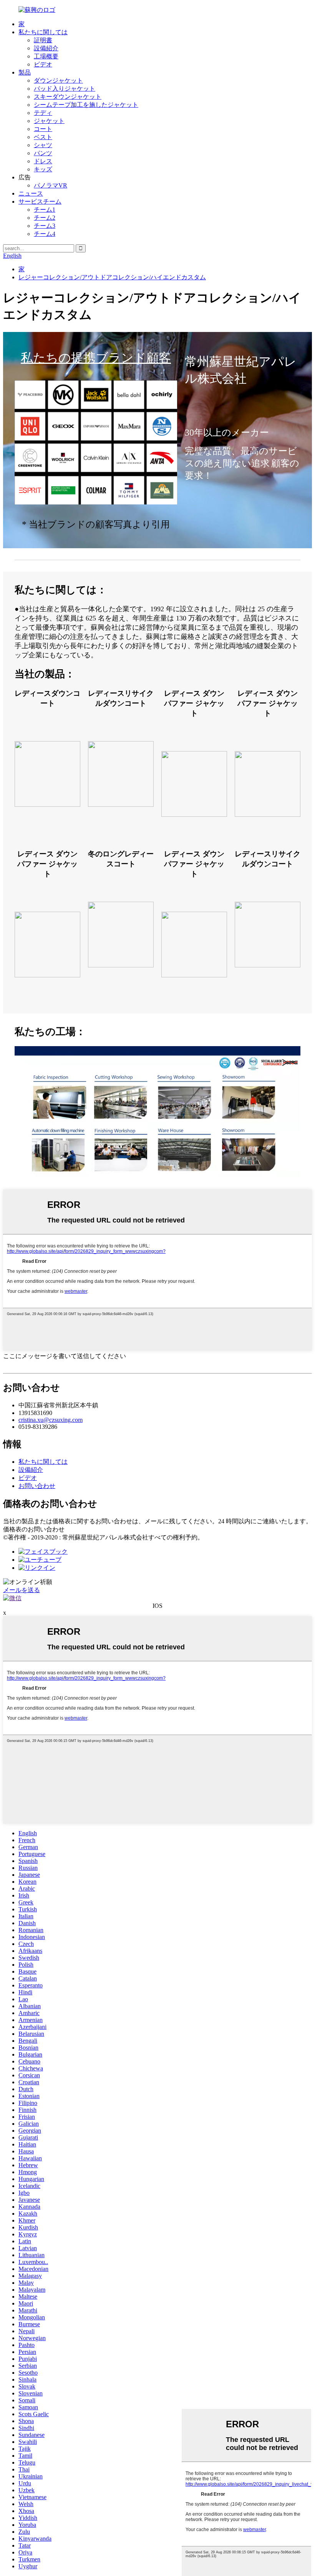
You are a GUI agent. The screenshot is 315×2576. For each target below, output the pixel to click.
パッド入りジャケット (65, 89)
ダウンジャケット (58, 80)
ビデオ (43, 64)
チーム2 (45, 218)
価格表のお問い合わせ (34, 1529)
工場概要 (46, 56)
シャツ (43, 145)
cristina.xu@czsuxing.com (51, 1420)
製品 (25, 72)
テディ (43, 113)
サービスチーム (40, 202)
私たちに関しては (43, 32)
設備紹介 (46, 48)
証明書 (43, 40)
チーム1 (45, 210)
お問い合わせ (37, 1486)
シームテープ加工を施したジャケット (86, 105)
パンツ (43, 153)
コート (43, 129)
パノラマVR (51, 185)
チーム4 (45, 234)
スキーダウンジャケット (68, 97)
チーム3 (45, 226)
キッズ (43, 169)
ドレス (43, 161)
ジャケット (49, 121)
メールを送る (22, 1590)
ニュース (31, 193)
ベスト (43, 137)
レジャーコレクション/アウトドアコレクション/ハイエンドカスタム (112, 277)
